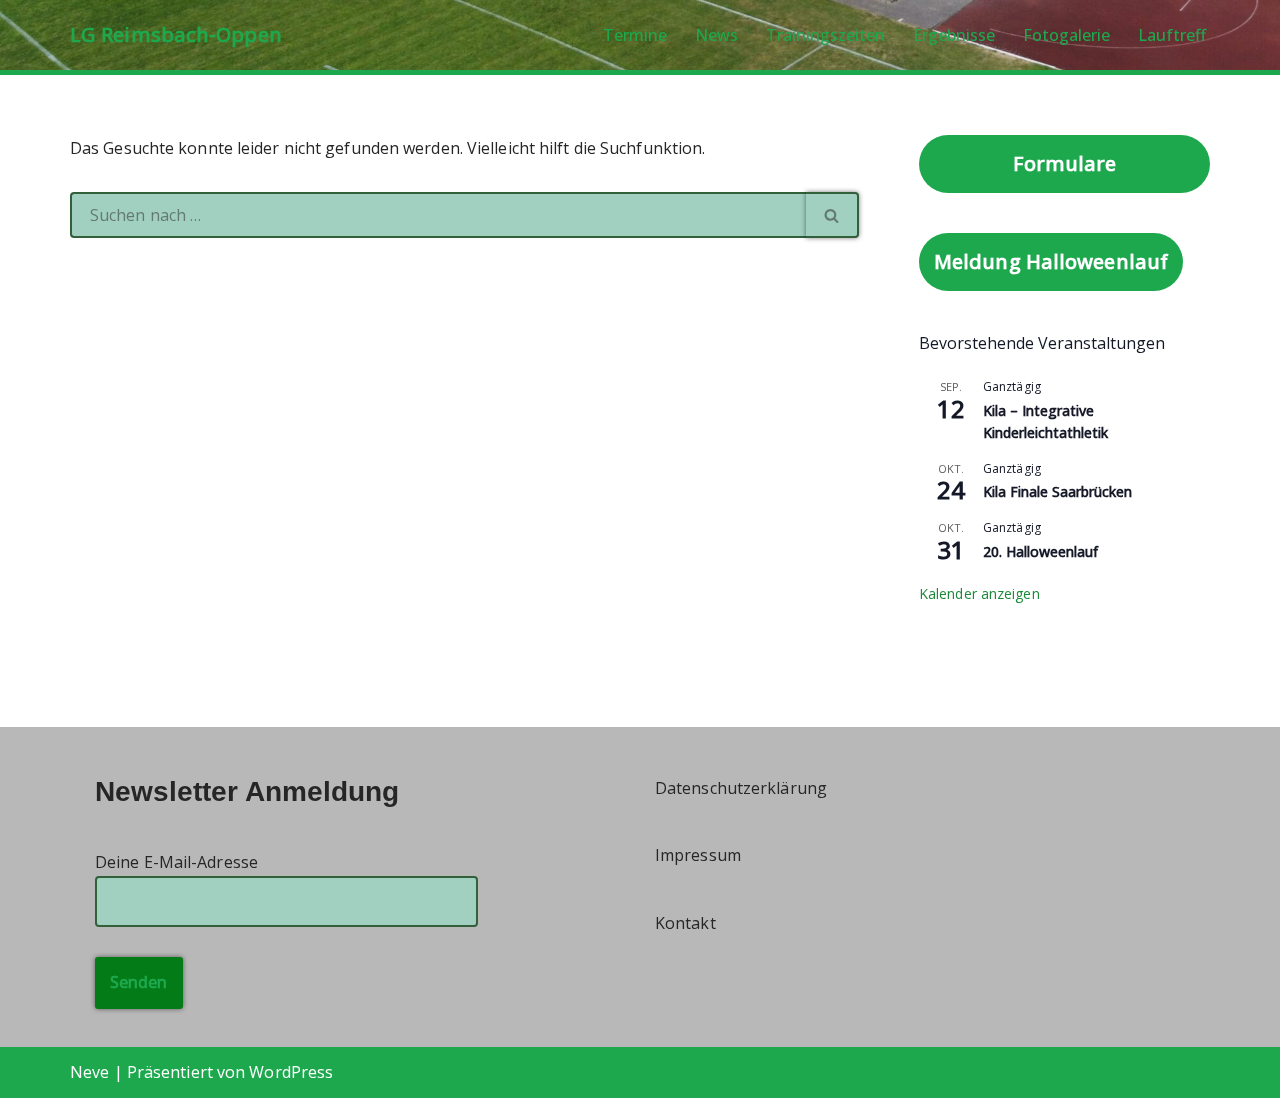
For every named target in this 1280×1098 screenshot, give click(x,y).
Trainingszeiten (825, 35)
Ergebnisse (954, 35)
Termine (635, 35)
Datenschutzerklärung (741, 788)
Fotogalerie (1066, 35)
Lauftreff (1172, 35)
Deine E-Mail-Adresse (176, 862)
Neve (89, 1072)
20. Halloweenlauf (1040, 551)
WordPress (291, 1072)
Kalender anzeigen (979, 593)
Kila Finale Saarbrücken (1057, 491)
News (716, 35)
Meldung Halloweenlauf (1051, 261)
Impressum (698, 855)
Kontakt (685, 923)
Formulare (1065, 163)
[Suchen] (832, 215)
